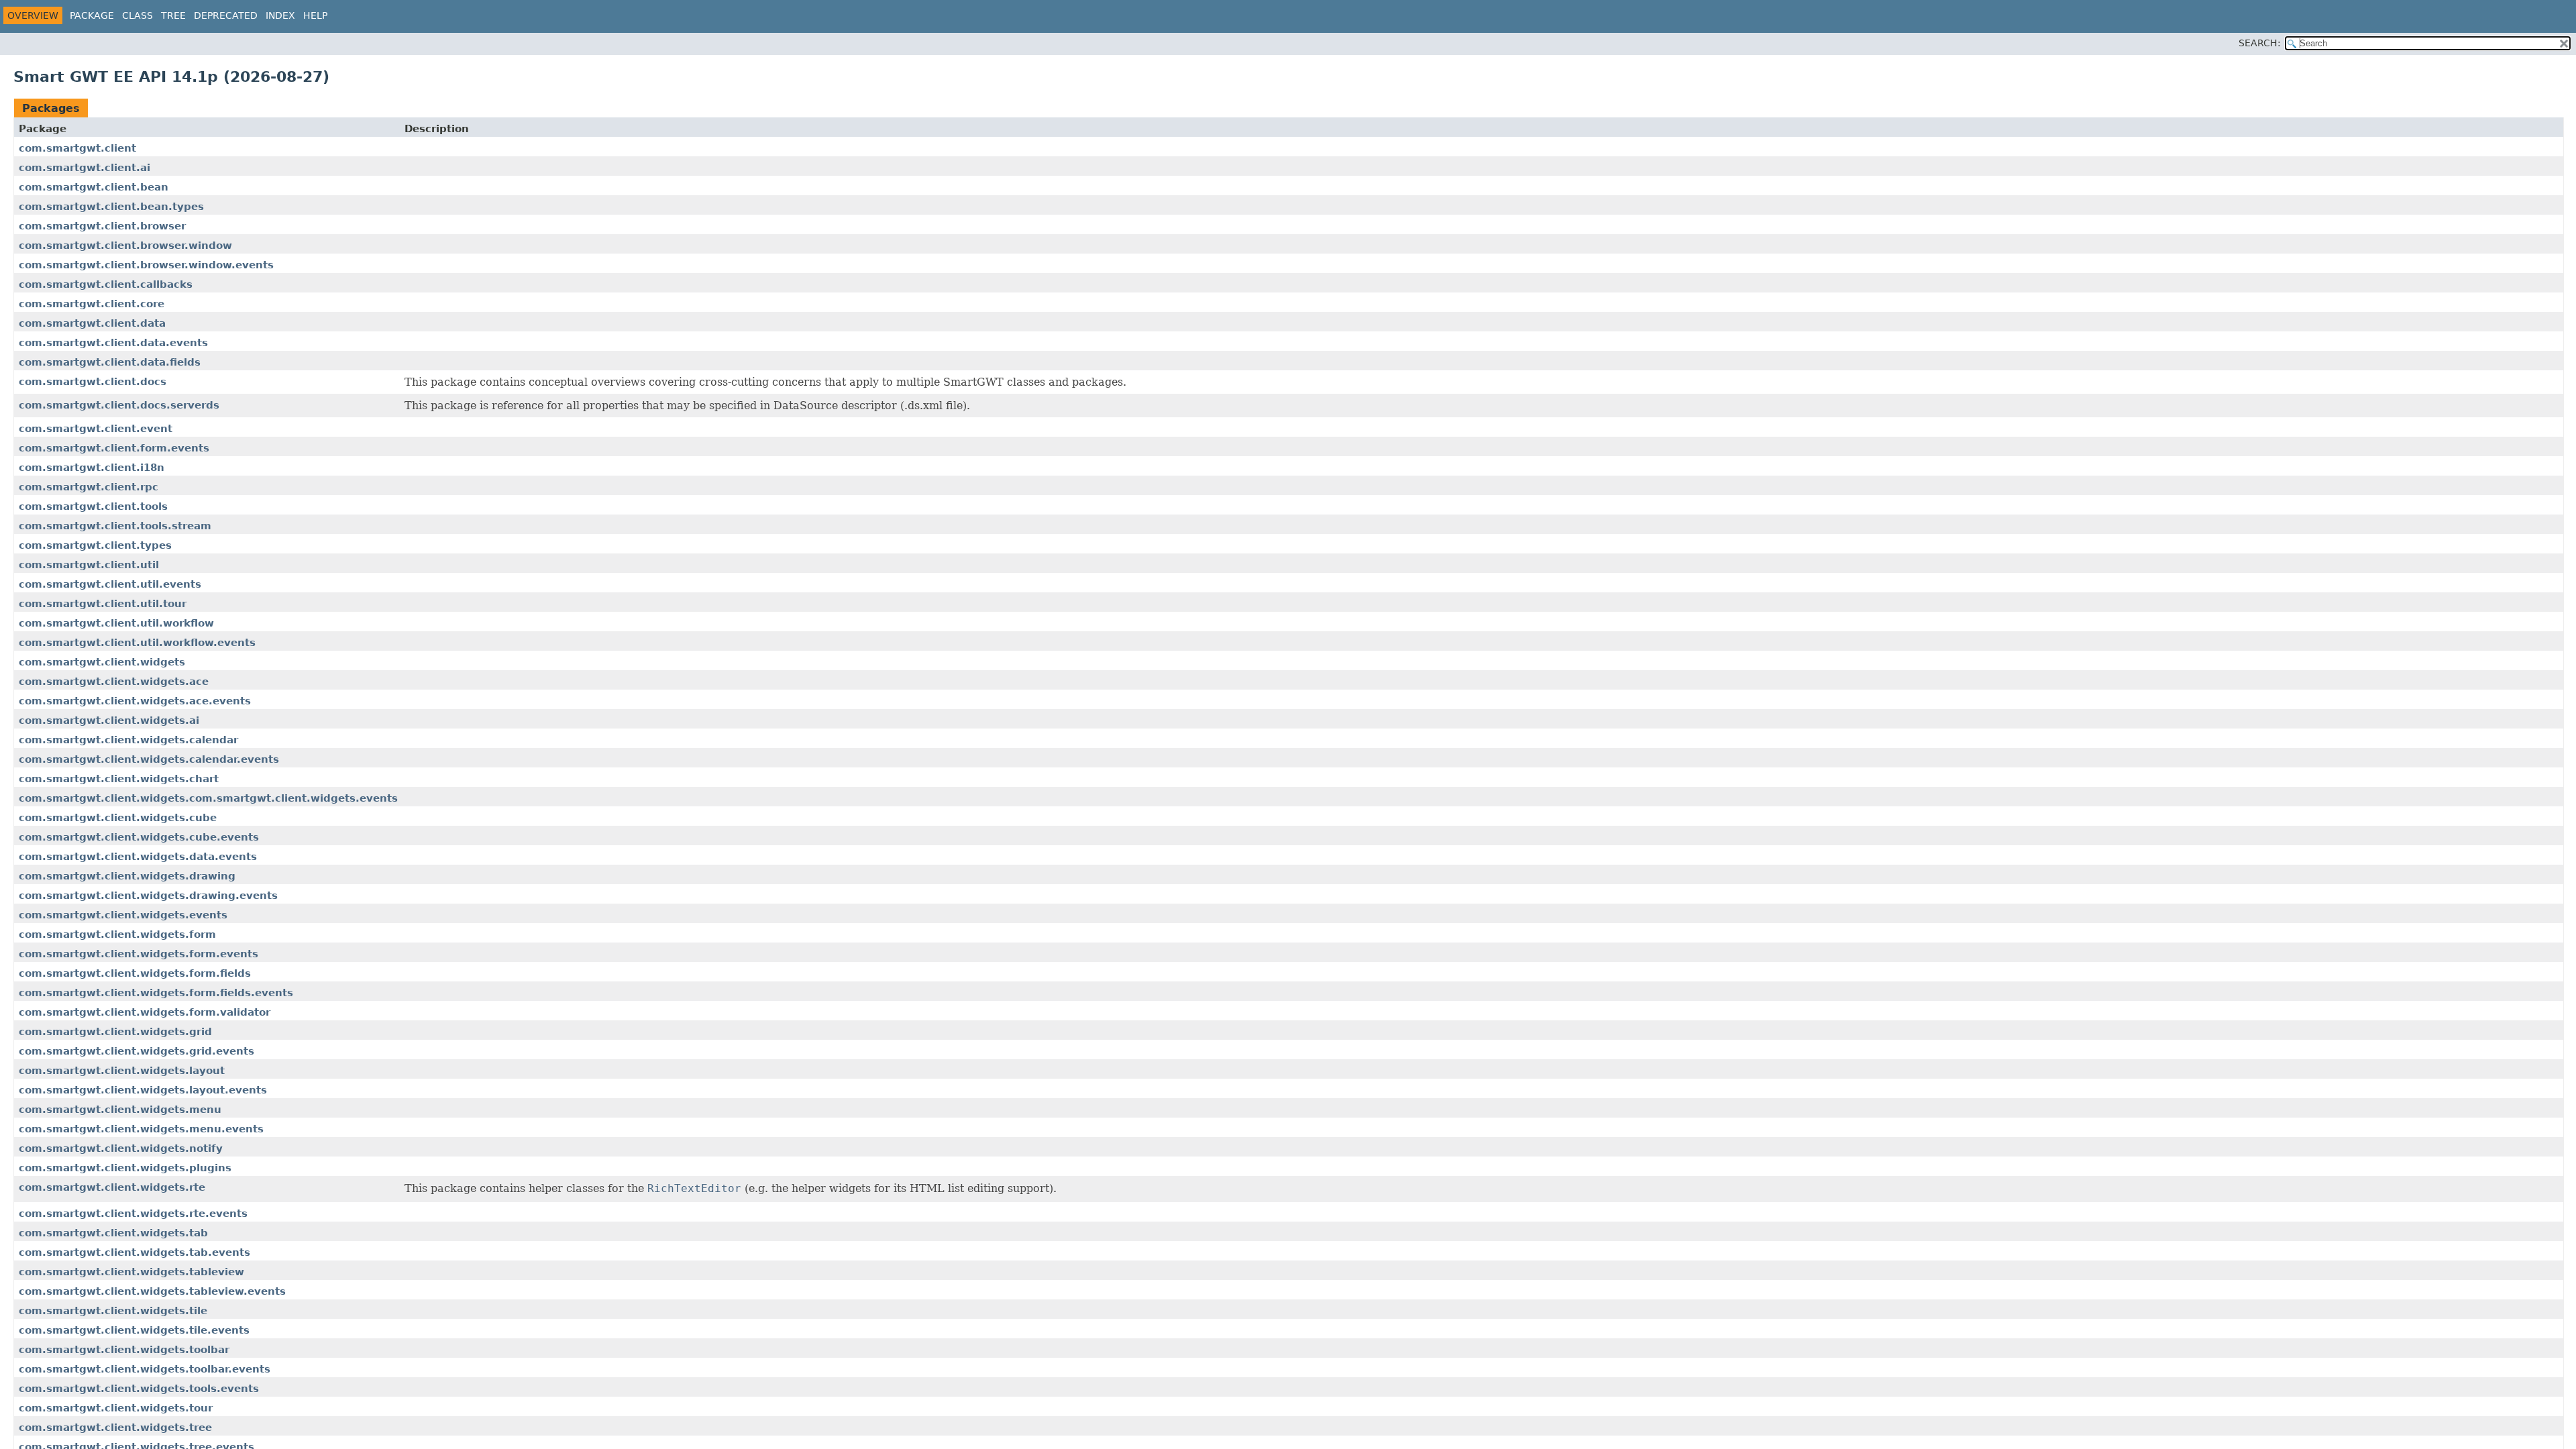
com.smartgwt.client (77, 148)
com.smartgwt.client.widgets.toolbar (124, 1350)
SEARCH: (2260, 43)
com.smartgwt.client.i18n (92, 468)
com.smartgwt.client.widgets (102, 662)
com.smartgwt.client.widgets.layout (122, 1071)
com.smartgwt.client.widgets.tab (113, 1233)
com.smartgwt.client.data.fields (110, 362)
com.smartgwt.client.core (92, 304)
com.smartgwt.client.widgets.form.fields (135, 973)
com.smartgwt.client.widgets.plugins (125, 1168)
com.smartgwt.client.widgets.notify (121, 1148)
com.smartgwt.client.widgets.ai (109, 720)
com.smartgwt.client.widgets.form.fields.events (156, 993)
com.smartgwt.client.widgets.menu (120, 1110)
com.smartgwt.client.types (95, 545)
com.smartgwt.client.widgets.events (123, 915)
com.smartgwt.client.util (89, 565)
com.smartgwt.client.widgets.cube (118, 818)
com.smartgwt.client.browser (102, 226)
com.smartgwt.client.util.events (110, 584)
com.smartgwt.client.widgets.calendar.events (149, 759)
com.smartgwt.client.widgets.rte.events (133, 1214)
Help (315, 15)
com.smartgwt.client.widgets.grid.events (137, 1051)
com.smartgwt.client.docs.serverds (119, 405)
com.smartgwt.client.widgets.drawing (127, 876)
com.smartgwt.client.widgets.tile (113, 1311)
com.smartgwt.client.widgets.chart (119, 779)
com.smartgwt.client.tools (93, 506)
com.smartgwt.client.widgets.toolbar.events (145, 1369)
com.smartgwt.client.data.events (113, 343)
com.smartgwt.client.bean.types (111, 207)
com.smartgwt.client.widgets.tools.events (139, 1389)
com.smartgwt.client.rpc (89, 487)
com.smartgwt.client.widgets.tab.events (135, 1252)
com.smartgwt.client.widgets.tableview (131, 1272)
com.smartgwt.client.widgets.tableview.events (152, 1291)
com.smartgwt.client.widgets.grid (115, 1032)
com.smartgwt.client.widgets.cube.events (139, 837)
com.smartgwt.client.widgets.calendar (128, 740)
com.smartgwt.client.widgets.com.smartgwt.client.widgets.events (208, 798)
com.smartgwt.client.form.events (114, 448)
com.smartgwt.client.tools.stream (115, 526)
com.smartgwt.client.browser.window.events (146, 265)
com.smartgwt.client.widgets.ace (114, 682)
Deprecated (226, 15)
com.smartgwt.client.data (92, 323)
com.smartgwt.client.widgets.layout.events (143, 1090)
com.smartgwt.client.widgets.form (117, 934)
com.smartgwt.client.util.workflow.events (137, 643)
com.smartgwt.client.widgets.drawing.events (148, 896)
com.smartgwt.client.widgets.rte (112, 1187)
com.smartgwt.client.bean (94, 187)
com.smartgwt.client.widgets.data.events (138, 857)
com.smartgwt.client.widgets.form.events (139, 954)
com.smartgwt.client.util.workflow (116, 623)
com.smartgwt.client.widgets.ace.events (135, 701)
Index (280, 15)
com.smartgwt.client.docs (93, 382)
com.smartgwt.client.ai (85, 168)
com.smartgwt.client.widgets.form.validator (145, 1012)
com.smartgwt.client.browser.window (125, 246)
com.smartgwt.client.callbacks (106, 284)
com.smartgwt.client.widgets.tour (116, 1408)
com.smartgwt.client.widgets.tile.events (134, 1330)
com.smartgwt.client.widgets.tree (115, 1428)
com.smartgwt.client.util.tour (103, 604)
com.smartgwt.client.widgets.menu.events (141, 1129)
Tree (173, 15)
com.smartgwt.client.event (96, 429)
